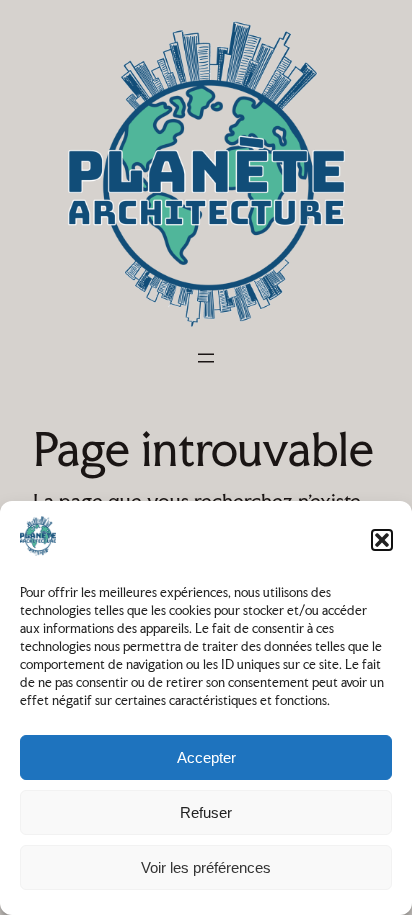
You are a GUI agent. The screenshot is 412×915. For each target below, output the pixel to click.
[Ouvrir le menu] (206, 358)
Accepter (206, 757)
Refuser (206, 812)
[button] (382, 540)
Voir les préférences (206, 867)
